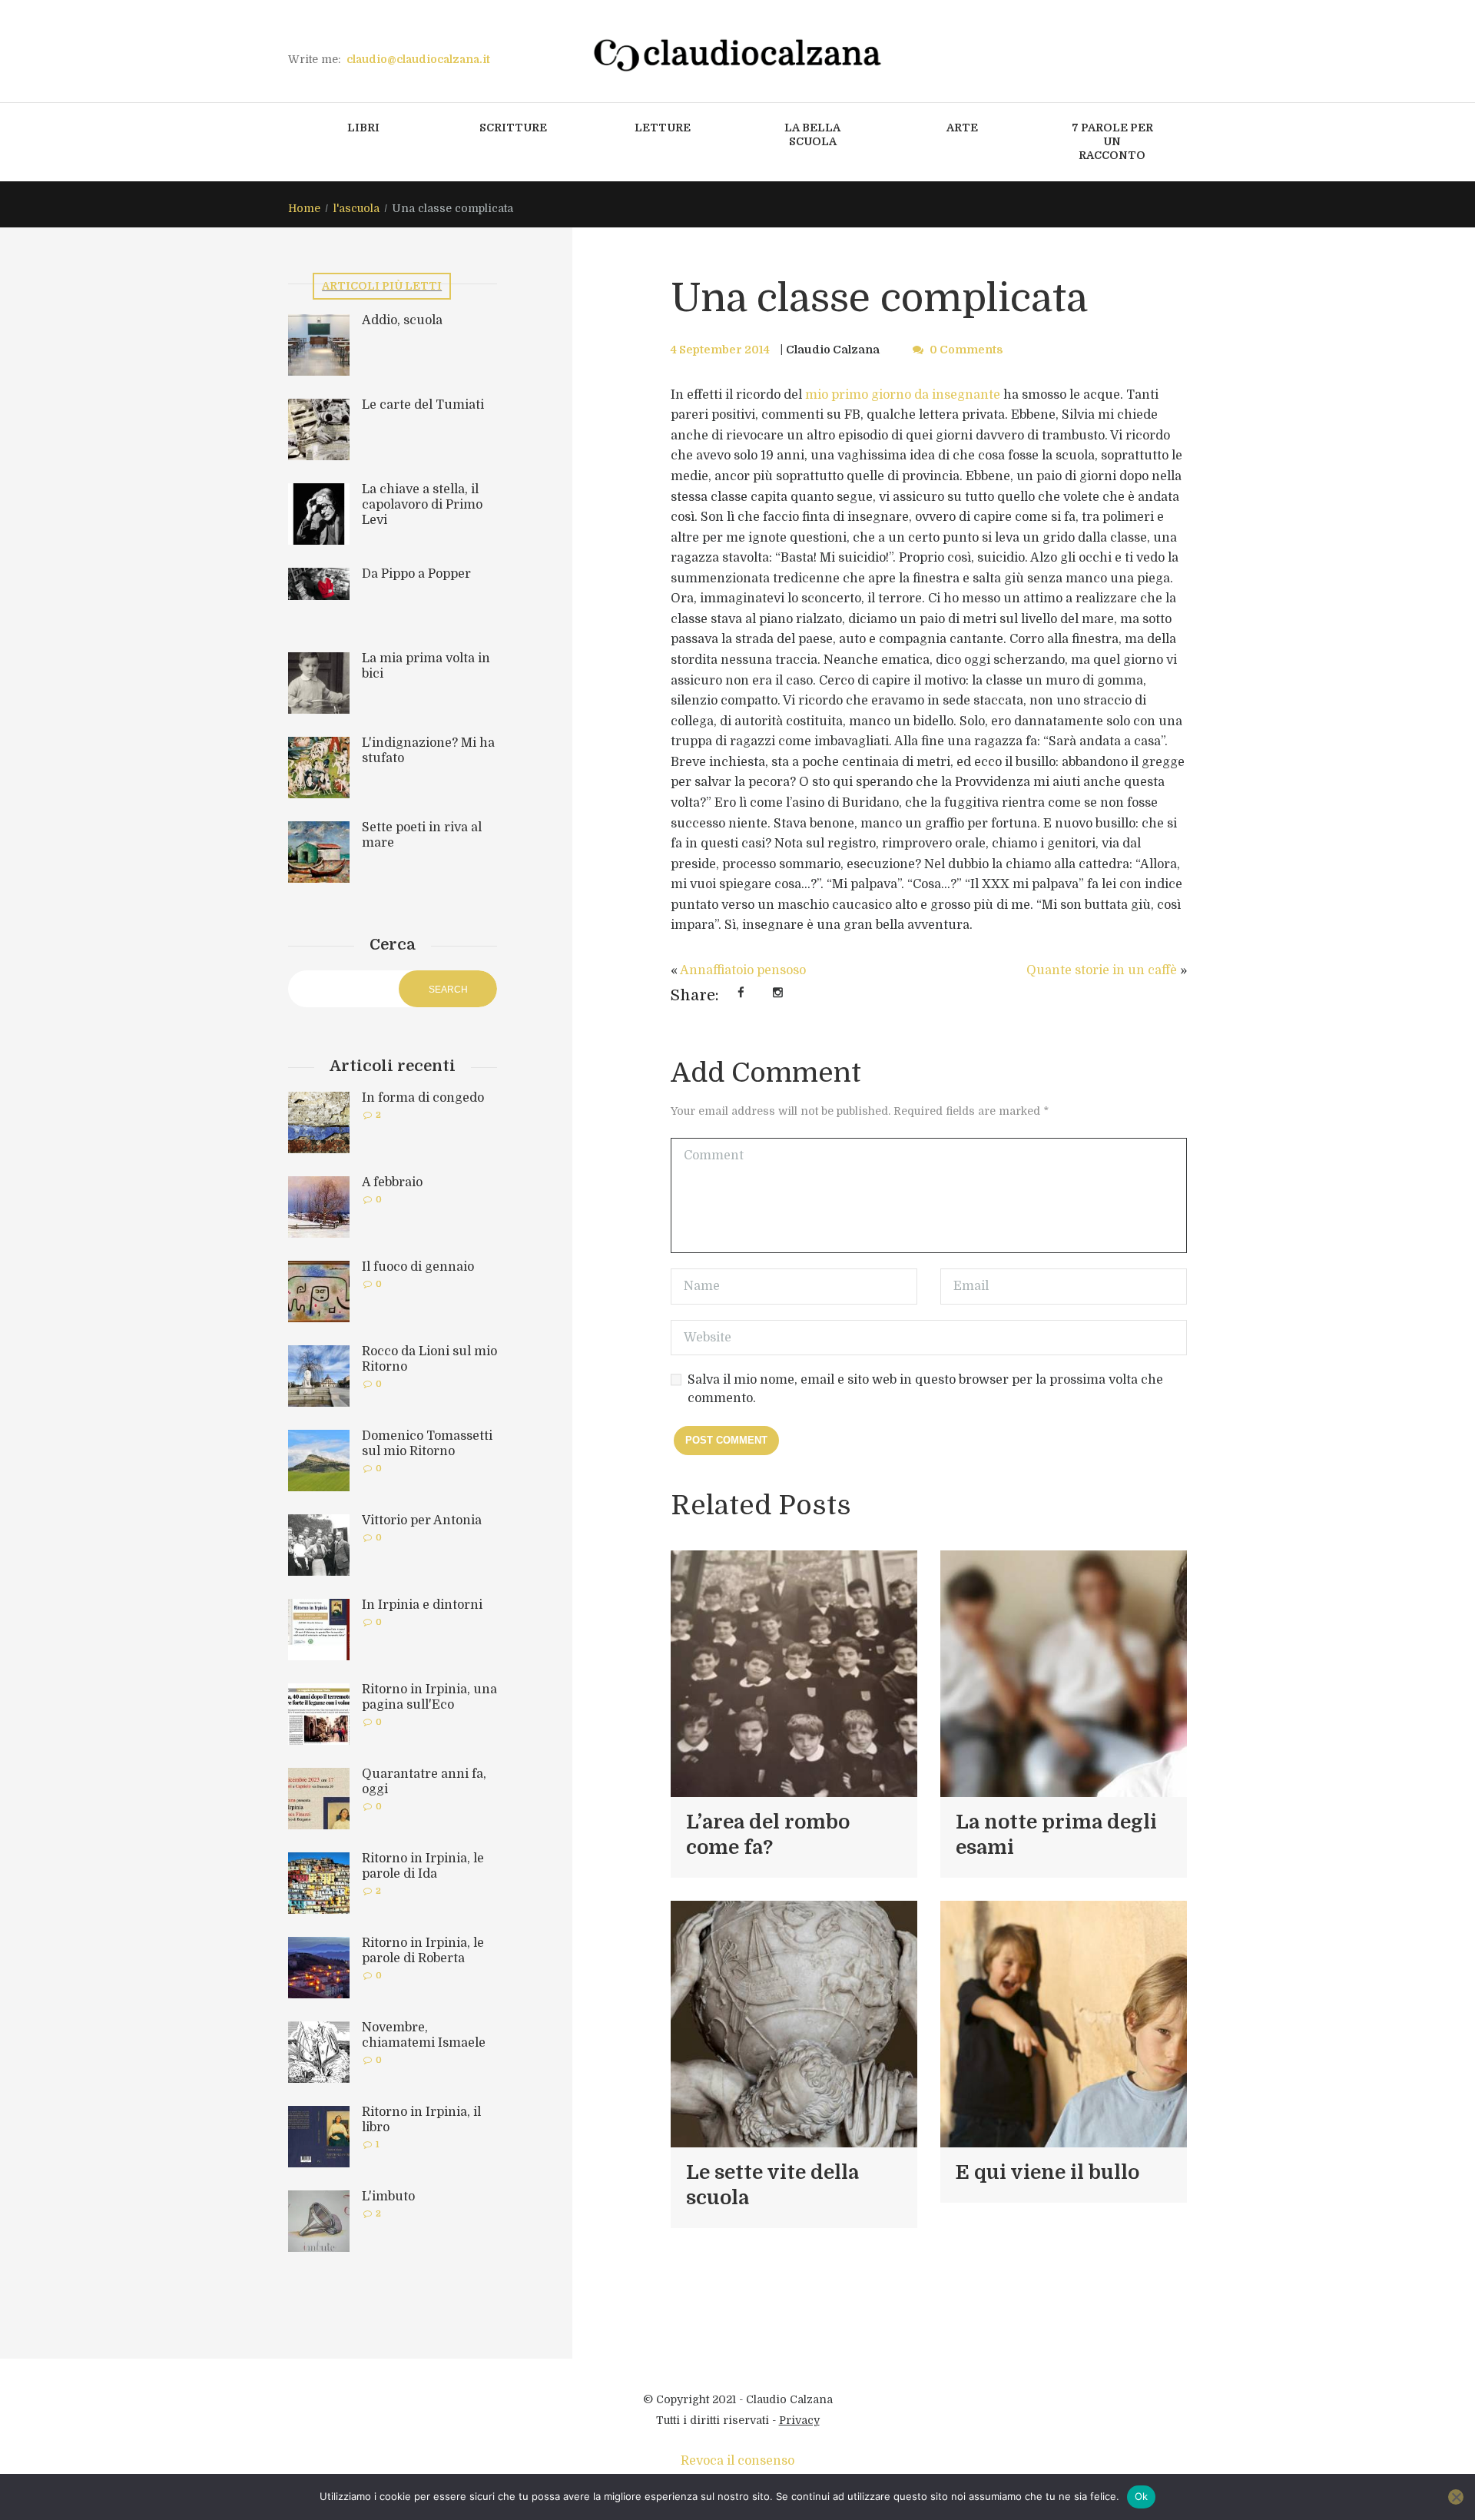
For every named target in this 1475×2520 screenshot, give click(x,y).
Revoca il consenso (737, 2461)
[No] (1456, 2497)
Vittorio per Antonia (422, 1520)
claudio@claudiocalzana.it (418, 59)
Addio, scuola (402, 320)
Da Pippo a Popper (416, 574)
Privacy (799, 2420)
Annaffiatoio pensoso (743, 970)
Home (304, 208)
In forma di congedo (423, 1098)
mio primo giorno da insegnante (903, 395)
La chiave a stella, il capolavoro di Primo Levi (422, 505)
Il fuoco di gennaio (418, 1267)
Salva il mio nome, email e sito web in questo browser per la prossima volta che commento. (925, 1389)
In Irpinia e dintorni (422, 1605)
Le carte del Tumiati (423, 405)
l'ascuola (356, 208)
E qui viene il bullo (1047, 2172)
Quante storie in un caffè (1102, 970)
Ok (1142, 2496)
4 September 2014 (720, 350)
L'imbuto (388, 2197)
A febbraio (392, 1182)
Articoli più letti (382, 286)
